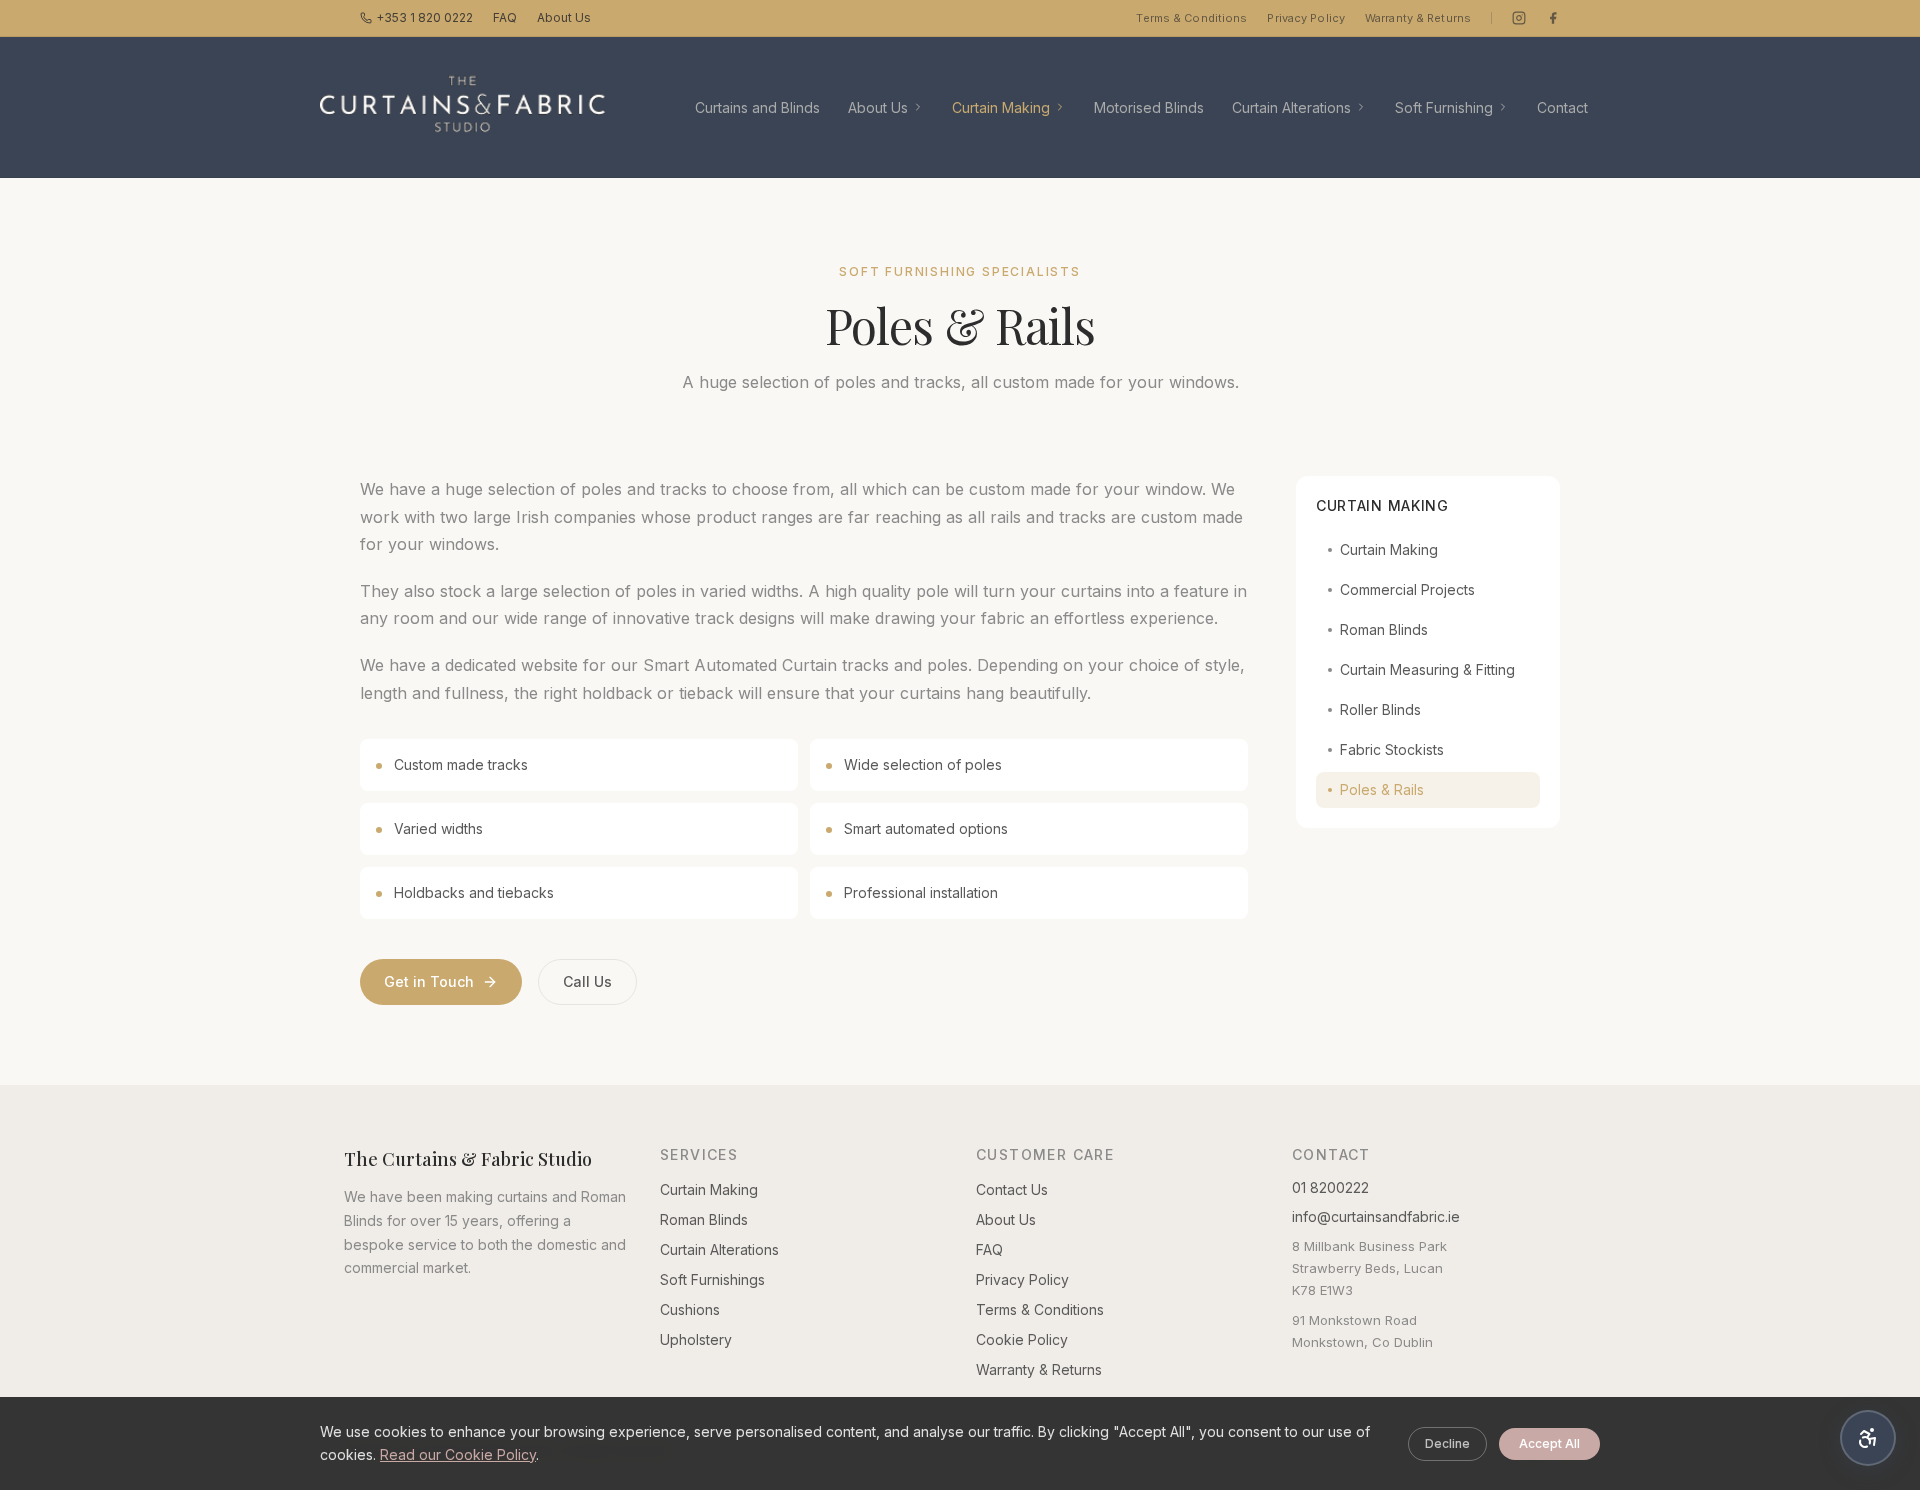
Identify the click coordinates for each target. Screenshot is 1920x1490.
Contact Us (1012, 1189)
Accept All (1549, 1443)
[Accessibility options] (1868, 1438)
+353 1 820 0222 (424, 17)
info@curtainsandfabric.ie (1376, 1216)
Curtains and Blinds (757, 107)
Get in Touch (429, 981)
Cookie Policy (1022, 1339)
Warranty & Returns (1418, 18)
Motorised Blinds (1149, 107)
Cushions (690, 1309)
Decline (1447, 1443)
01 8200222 (1330, 1187)
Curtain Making (1001, 107)
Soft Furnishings (712, 1279)
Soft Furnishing (1444, 107)
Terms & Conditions (1191, 18)
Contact (1562, 107)
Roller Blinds (1380, 709)
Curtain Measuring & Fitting (1427, 669)
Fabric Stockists (1392, 749)
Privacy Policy (1306, 18)
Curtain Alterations (1291, 107)
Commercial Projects (1407, 589)
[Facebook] (1553, 18)
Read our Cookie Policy (458, 1454)
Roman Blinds (1384, 629)
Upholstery (696, 1339)
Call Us (587, 981)
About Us (564, 17)
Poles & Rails (1382, 789)
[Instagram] (1519, 18)
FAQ (505, 17)
